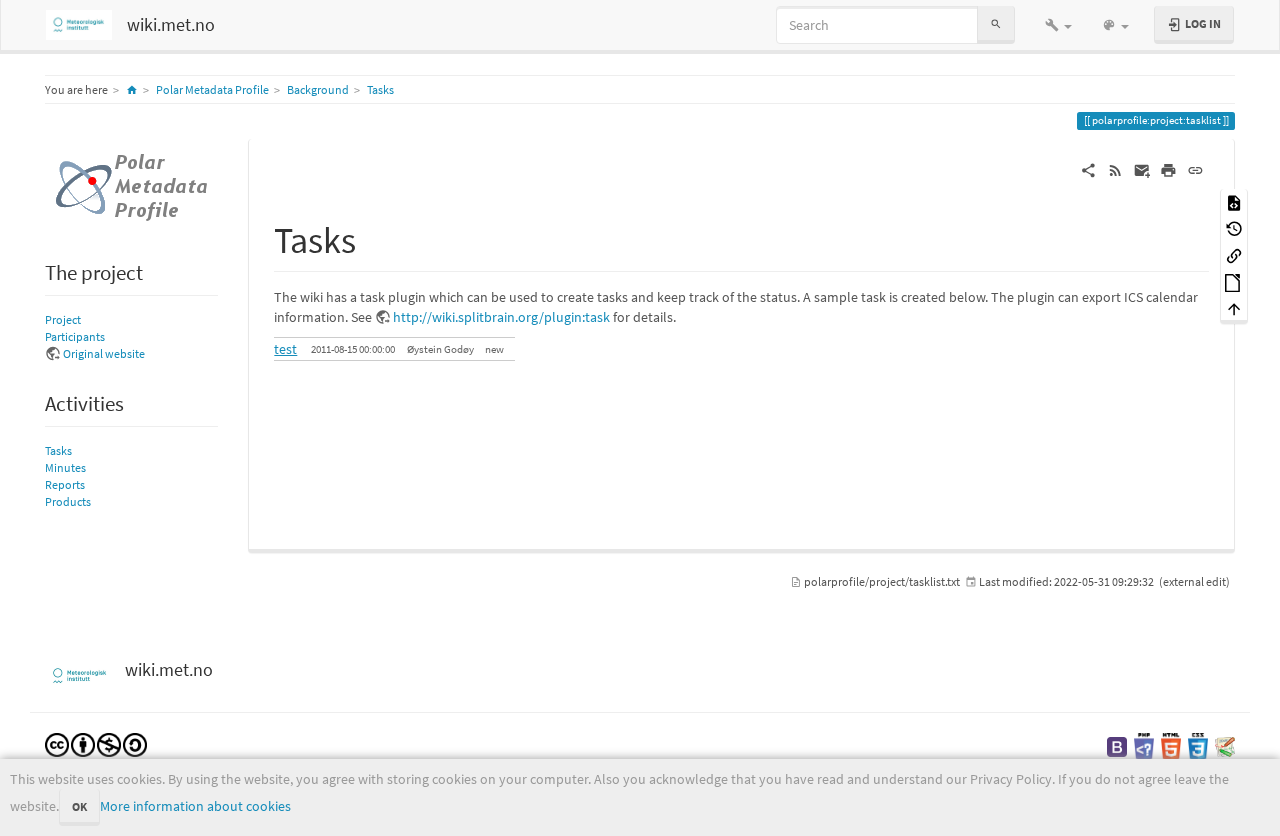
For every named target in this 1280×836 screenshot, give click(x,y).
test (285, 349)
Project (63, 319)
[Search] (996, 24)
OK (79, 806)
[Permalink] (1195, 169)
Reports (65, 484)
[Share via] (1088, 169)
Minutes (65, 467)
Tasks (380, 89)
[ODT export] (1234, 281)
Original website (104, 353)
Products (68, 501)
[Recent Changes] (1115, 169)
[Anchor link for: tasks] (374, 237)
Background (318, 89)
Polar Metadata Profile (212, 89)
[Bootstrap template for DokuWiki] (1117, 745)
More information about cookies (195, 806)
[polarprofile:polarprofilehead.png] (131, 186)
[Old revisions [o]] (1234, 228)
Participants (75, 336)
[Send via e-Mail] (1142, 169)
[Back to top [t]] (1234, 308)
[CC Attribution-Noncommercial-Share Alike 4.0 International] (96, 743)
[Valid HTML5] (1171, 745)
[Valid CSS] (1198, 745)
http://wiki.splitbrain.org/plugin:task (501, 317)
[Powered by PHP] (1144, 745)
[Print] (1168, 169)
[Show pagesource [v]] (1234, 201)
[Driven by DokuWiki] (1225, 745)
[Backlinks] (1234, 254)
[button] (1058, 25)
